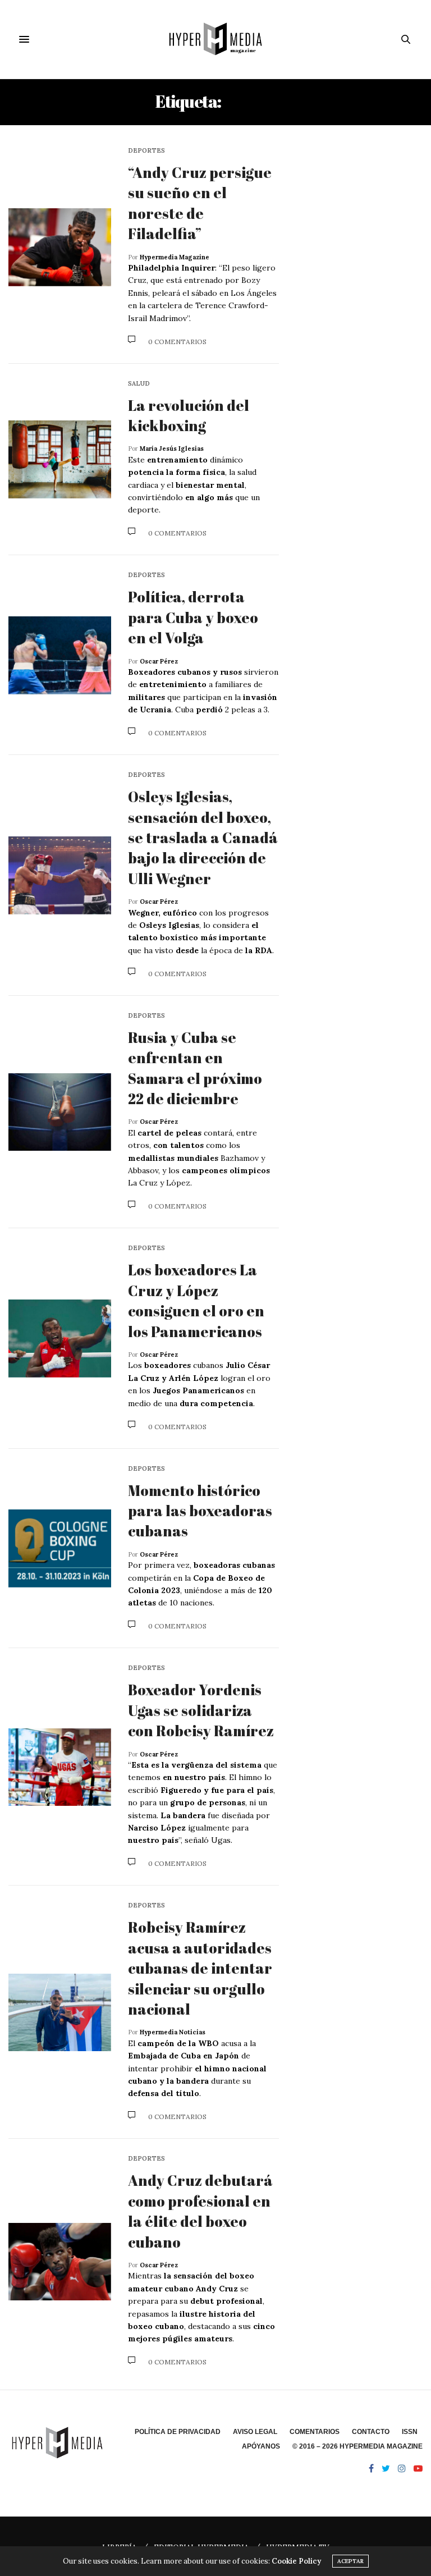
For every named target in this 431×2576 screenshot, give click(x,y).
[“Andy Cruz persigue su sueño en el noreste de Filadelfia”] (60, 247)
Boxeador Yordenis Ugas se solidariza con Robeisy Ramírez (202, 1710)
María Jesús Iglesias (172, 449)
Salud (139, 384)
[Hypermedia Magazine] (215, 39)
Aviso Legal (255, 2432)
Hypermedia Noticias (173, 2032)
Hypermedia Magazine (175, 257)
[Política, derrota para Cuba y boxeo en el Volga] (60, 655)
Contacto (371, 2432)
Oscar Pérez (159, 661)
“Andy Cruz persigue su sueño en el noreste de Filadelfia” (200, 203)
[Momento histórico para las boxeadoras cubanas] (60, 1548)
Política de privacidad (178, 2432)
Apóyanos (261, 2446)
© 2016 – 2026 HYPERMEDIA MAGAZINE (357, 2446)
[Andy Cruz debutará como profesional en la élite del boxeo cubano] (60, 2262)
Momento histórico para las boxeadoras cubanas (200, 1511)
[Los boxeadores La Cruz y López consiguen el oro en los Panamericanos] (60, 1339)
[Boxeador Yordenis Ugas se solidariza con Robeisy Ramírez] (60, 1767)
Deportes (146, 151)
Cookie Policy (296, 2561)
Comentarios (315, 2432)
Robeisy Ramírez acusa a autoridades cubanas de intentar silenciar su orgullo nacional (200, 1968)
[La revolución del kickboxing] (60, 459)
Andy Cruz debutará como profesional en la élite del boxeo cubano (200, 2211)
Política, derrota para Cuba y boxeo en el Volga (193, 617)
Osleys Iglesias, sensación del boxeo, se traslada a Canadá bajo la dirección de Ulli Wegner (203, 838)
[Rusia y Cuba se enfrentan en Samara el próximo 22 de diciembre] (60, 1112)
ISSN (410, 2432)
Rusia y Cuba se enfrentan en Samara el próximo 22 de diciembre (195, 1068)
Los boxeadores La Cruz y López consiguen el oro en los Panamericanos (196, 1300)
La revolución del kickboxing (189, 415)
